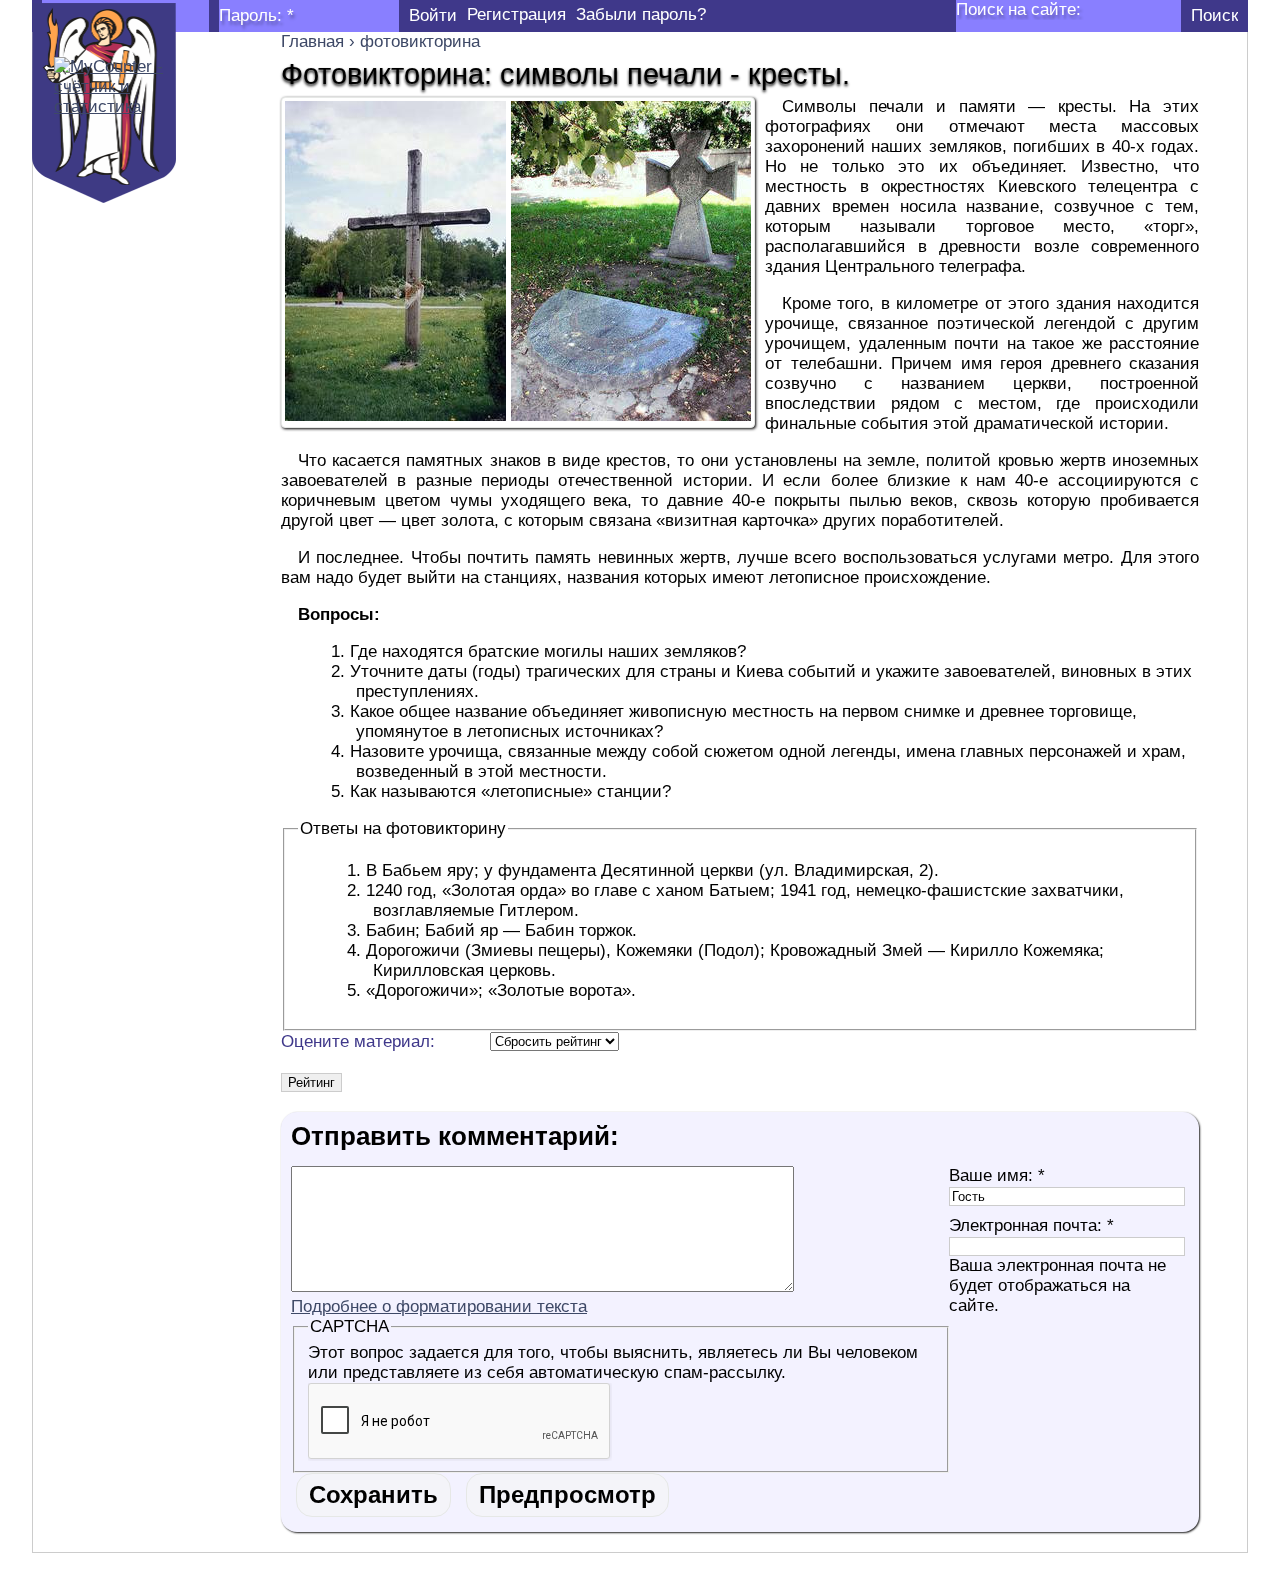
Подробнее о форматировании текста (439, 1306)
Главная (312, 41)
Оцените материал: (358, 1041)
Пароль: (256, 15)
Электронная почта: (1031, 1225)
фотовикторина (420, 41)
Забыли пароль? (641, 14)
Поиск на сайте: (1018, 9)
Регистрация (516, 14)
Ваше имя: (997, 1175)
